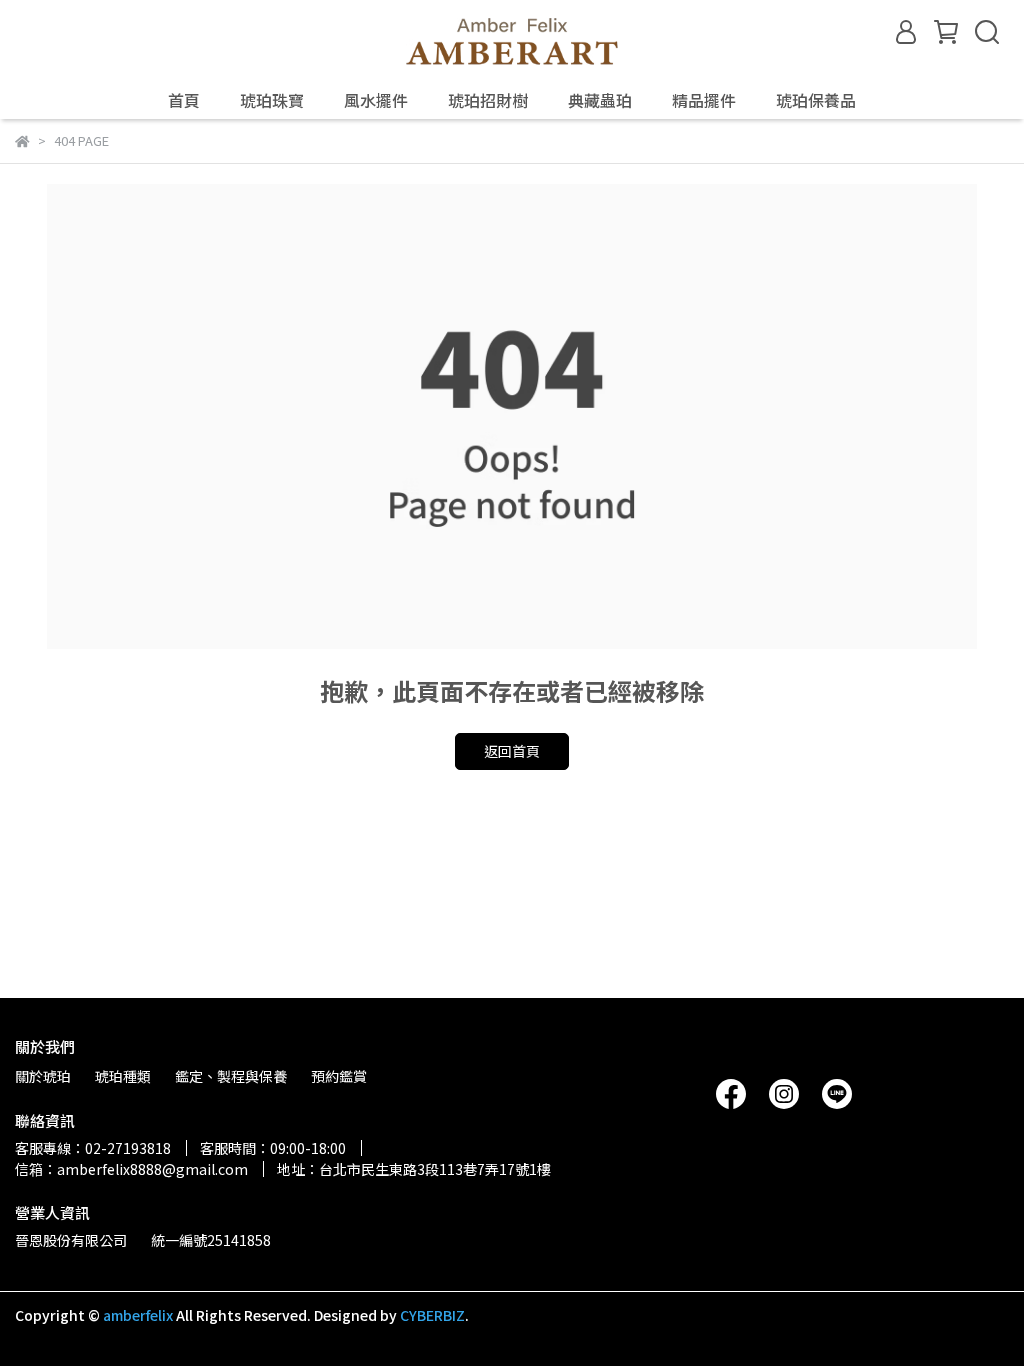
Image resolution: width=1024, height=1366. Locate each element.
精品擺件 (704, 100)
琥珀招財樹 (488, 100)
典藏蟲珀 (600, 100)
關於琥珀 (43, 1076)
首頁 (184, 100)
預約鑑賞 (339, 1076)
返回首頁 (512, 751)
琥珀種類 (123, 1076)
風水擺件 (376, 100)
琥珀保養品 (816, 100)
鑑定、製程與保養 (231, 1076)
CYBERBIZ (432, 1315)
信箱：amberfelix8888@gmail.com (131, 1169)
